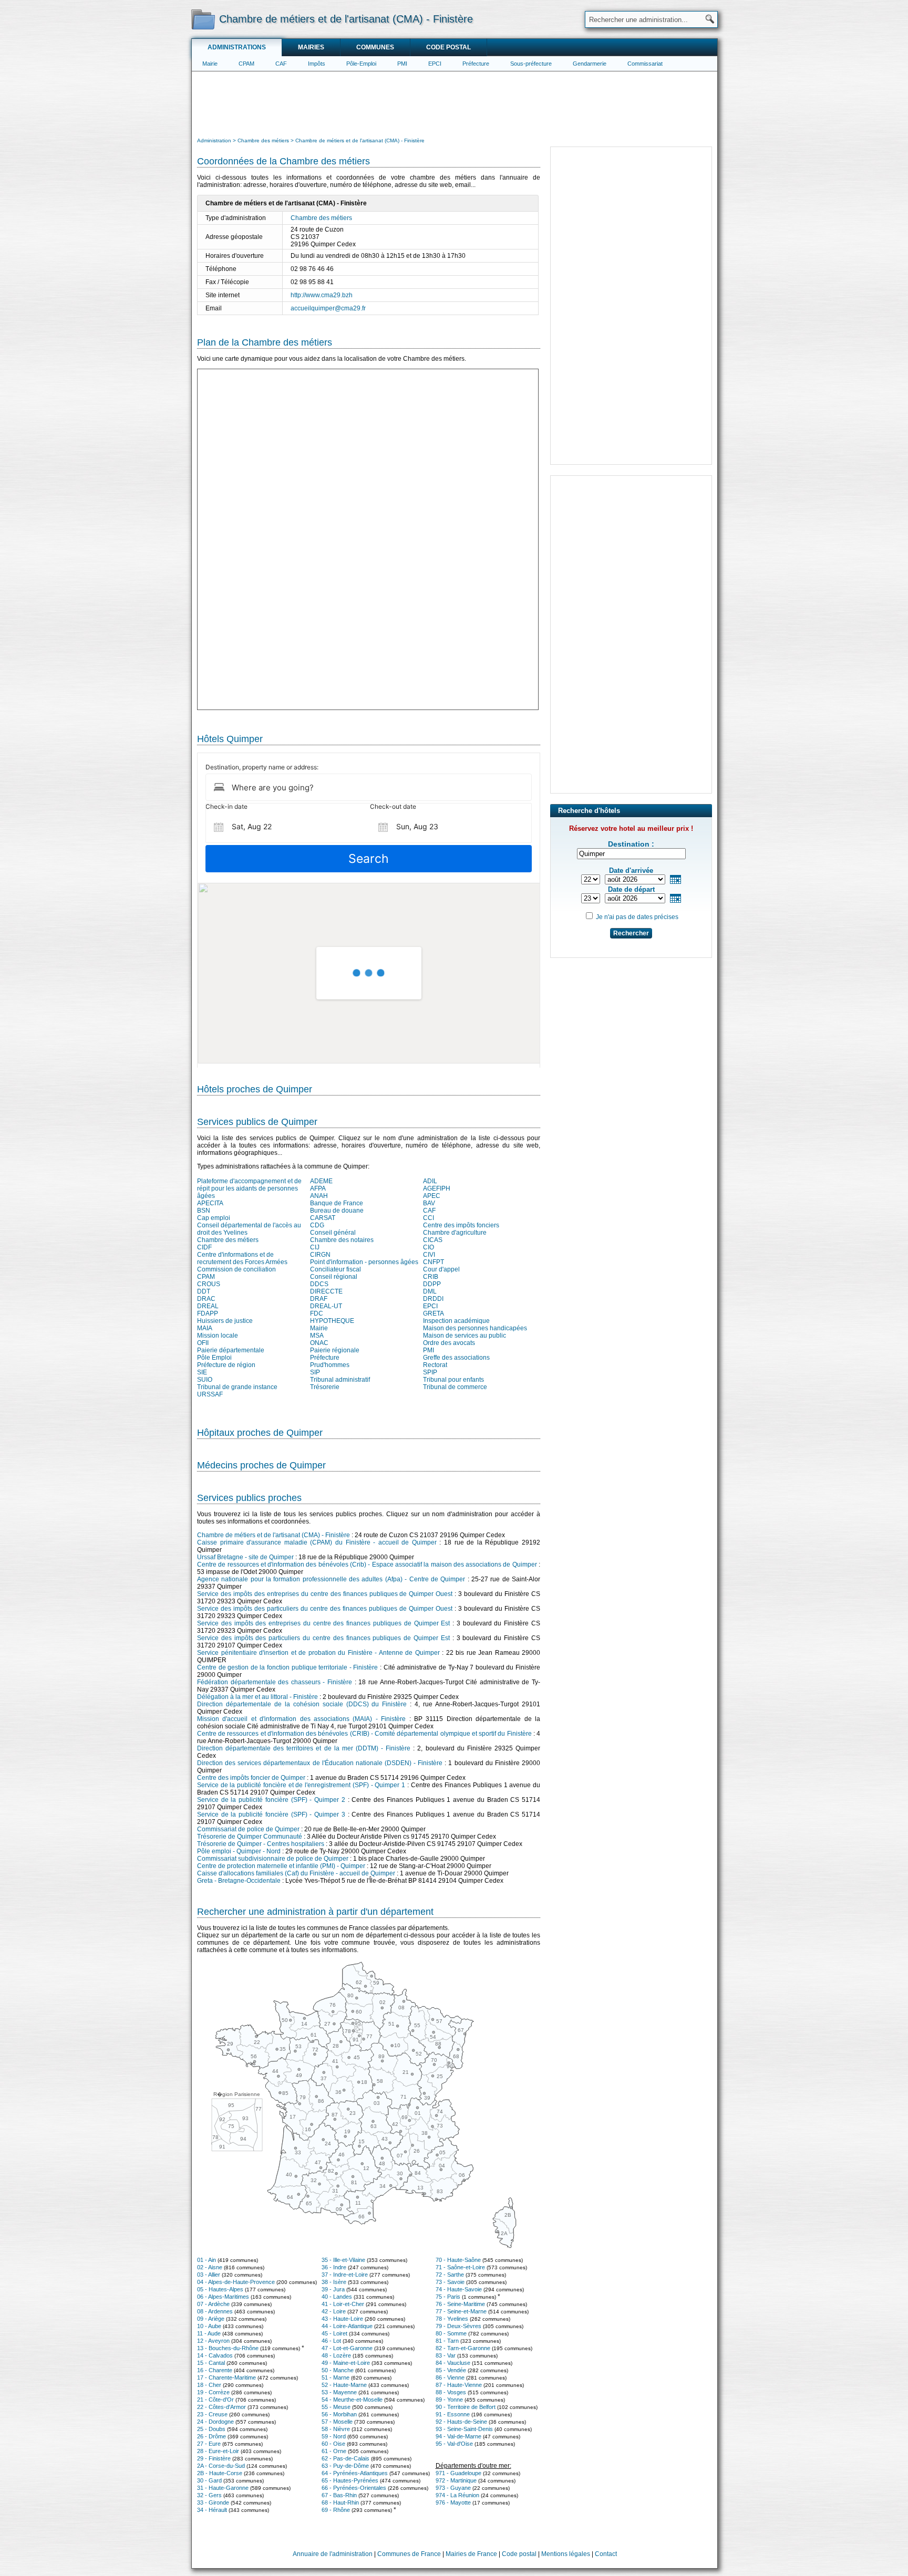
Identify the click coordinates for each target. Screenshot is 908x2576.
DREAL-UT (326, 1306)
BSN (204, 1211)
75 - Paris (448, 2297)
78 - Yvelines (452, 2319)
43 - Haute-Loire (342, 2319)
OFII (203, 1343)
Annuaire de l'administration (333, 2554)
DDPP (432, 1284)
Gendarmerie (590, 64)
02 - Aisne (210, 2267)
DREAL (208, 1306)
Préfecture (476, 64)
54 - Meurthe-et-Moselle (352, 2400)
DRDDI (433, 1299)
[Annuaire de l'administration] (203, 19)
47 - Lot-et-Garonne (347, 2348)
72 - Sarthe (450, 2275)
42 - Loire (334, 2311)
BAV (429, 1203)
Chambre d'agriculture (455, 1233)
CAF (281, 64)
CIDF (204, 1247)
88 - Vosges (451, 2392)
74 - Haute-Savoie (459, 2289)
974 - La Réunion (457, 2495)
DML (430, 1291)
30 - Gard (209, 2480)
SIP (315, 1372)
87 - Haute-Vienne (459, 2385)
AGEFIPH (437, 1188)
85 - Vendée (451, 2370)
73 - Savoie (450, 2282)
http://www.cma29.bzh (322, 295)
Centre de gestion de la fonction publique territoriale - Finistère (288, 1667)
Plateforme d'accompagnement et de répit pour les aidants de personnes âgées (249, 1188)
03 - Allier (209, 2275)
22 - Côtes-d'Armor (221, 2407)
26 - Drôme (211, 2436)
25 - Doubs (211, 2429)
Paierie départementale (231, 1350)
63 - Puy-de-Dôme (345, 2466)
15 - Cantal (211, 2363)
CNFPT (434, 1262)
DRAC (206, 1299)
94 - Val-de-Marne (458, 2436)
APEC (432, 1196)
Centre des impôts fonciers (461, 1225)
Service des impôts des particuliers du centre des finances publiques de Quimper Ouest (325, 1609)
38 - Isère (334, 2282)
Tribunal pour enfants (453, 1380)
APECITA (210, 1203)
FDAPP (208, 1313)
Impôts (317, 64)
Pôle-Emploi (361, 64)
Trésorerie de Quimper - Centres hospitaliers (261, 1844)
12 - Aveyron (213, 2341)
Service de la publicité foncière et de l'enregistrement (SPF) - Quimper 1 (301, 1785)
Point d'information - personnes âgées (364, 1262)
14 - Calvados (215, 2355)
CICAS (433, 1240)
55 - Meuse (336, 2407)
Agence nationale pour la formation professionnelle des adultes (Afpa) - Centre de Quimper (331, 1579)
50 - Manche (338, 2370)
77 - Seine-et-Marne (461, 2311)
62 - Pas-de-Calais (345, 2458)
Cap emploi (214, 1218)
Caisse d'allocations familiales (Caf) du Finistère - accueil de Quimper (296, 1873)
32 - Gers (209, 2495)
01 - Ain (207, 2260)
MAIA (205, 1328)
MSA (317, 1336)
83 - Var (446, 2355)
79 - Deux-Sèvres (458, 2326)
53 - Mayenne (339, 2392)
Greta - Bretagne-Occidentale (239, 1881)
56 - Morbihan (339, 2414)
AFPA (318, 1188)
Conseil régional (334, 1277)
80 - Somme (451, 2333)
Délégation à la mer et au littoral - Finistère (257, 1697)
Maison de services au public (465, 1336)
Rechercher (631, 933)
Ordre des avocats (449, 1343)
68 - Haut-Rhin (340, 2502)
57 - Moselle (337, 2422)
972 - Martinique (456, 2480)
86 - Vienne (450, 2377)
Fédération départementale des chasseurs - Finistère (275, 1682)
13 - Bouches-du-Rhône (228, 2348)
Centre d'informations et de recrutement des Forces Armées (242, 1258)
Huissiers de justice (225, 1321)
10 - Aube (209, 2326)
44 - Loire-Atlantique (347, 2326)
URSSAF (210, 1394)
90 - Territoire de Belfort (466, 2407)
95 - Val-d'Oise (454, 2444)
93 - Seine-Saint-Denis (464, 2429)
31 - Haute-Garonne (223, 2488)
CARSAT (323, 1218)
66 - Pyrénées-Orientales (354, 2488)
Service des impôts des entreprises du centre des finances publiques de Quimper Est (323, 1623)
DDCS (319, 1284)
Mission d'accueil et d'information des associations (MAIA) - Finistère (301, 1719)
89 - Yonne (449, 2400)
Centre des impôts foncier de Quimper (251, 1778)
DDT (204, 1291)
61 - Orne (334, 2451)
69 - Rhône (336, 2510)
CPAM (246, 64)
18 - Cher (209, 2385)
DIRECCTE (326, 1291)
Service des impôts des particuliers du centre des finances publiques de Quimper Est (323, 1638)
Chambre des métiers (321, 218)
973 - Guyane (453, 2488)
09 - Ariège (211, 2319)
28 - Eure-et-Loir (218, 2451)
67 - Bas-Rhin (339, 2495)
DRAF (319, 1299)
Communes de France (409, 2554)
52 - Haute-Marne (344, 2385)
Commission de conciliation (236, 1269)
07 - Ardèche (213, 2304)
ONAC (319, 1343)
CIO (429, 1247)
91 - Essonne (453, 2414)
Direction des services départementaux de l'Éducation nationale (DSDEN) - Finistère (320, 1763)
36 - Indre (334, 2267)
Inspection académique (456, 1321)
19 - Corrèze (213, 2392)
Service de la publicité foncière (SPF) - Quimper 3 (271, 1814)
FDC (317, 1313)
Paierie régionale (335, 1350)
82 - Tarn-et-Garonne (463, 2348)
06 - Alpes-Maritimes (223, 2297)
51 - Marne (336, 2377)
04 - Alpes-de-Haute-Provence (236, 2282)
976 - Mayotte (453, 2502)
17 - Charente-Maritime (226, 2377)
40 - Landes (337, 2297)
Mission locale (218, 1336)
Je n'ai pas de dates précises (637, 917)
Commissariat (645, 64)
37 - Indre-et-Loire (345, 2275)
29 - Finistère (214, 2458)
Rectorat (435, 1365)
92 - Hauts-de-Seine (461, 2422)
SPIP (430, 1372)
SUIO (205, 1380)
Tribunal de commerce (455, 1387)
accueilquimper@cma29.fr (328, 308)
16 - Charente (215, 2370)
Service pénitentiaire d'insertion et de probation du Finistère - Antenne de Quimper (318, 1653)
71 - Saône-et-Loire (460, 2267)
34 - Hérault (212, 2510)
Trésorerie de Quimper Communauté (250, 1837)
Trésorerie (325, 1387)
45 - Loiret (334, 2333)
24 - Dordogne (215, 2422)
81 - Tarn (447, 2341)
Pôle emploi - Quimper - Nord (239, 1851)
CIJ (315, 1247)
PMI (402, 64)
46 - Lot (331, 2341)
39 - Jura (333, 2289)
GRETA (434, 1313)
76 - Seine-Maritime (460, 2304)
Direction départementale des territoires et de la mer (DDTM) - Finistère (304, 1748)
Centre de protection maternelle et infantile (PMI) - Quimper (281, 1866)
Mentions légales (566, 2554)
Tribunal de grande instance (237, 1387)
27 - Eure (209, 2444)
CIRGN (320, 1255)
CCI (429, 1218)
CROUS (209, 1284)
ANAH (319, 1196)
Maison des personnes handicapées (475, 1328)
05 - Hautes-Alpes (220, 2289)
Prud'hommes (330, 1365)
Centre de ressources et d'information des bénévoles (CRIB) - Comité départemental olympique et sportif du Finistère (364, 1734)
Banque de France (337, 1203)
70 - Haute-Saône (458, 2260)
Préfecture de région (226, 1365)
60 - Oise (333, 2444)
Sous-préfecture (531, 64)
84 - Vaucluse (453, 2363)
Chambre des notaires (342, 1240)
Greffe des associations (456, 1358)
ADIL (430, 1181)
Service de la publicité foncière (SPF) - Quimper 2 (271, 1800)
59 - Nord (334, 2436)
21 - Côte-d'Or (215, 2400)
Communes (375, 47)
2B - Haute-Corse (220, 2473)
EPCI (435, 64)
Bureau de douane (337, 1211)
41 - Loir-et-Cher (343, 2304)
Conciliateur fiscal (336, 1269)
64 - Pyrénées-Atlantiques (355, 2473)
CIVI (429, 1255)
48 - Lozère (336, 2355)
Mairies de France (471, 2554)
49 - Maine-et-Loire (346, 2363)
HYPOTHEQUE (332, 1321)
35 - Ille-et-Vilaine (343, 2260)
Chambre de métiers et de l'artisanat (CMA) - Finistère (274, 1535)
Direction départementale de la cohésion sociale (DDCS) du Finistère (302, 1704)
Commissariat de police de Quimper (248, 1829)
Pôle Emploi (214, 1358)
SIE (202, 1372)
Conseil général (333, 1233)
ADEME (321, 1181)
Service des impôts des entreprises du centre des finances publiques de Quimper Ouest (325, 1594)
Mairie (210, 64)
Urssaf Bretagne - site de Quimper (245, 1557)
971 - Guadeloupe (458, 2473)
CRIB (431, 1277)
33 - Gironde (213, 2502)
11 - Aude (209, 2333)
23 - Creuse (212, 2414)
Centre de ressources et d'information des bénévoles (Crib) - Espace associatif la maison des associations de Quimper (367, 1565)
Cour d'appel (441, 1269)
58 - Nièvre (336, 2429)
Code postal (448, 47)
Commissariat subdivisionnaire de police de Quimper (273, 1859)
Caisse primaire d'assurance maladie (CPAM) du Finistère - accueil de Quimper (317, 1542)
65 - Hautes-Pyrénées (350, 2480)
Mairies (311, 47)
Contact (606, 2554)
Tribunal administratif (340, 1380)
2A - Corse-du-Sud (221, 2466)
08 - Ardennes (215, 2311)
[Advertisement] (455, 103)
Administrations (237, 47)
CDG (317, 1225)
